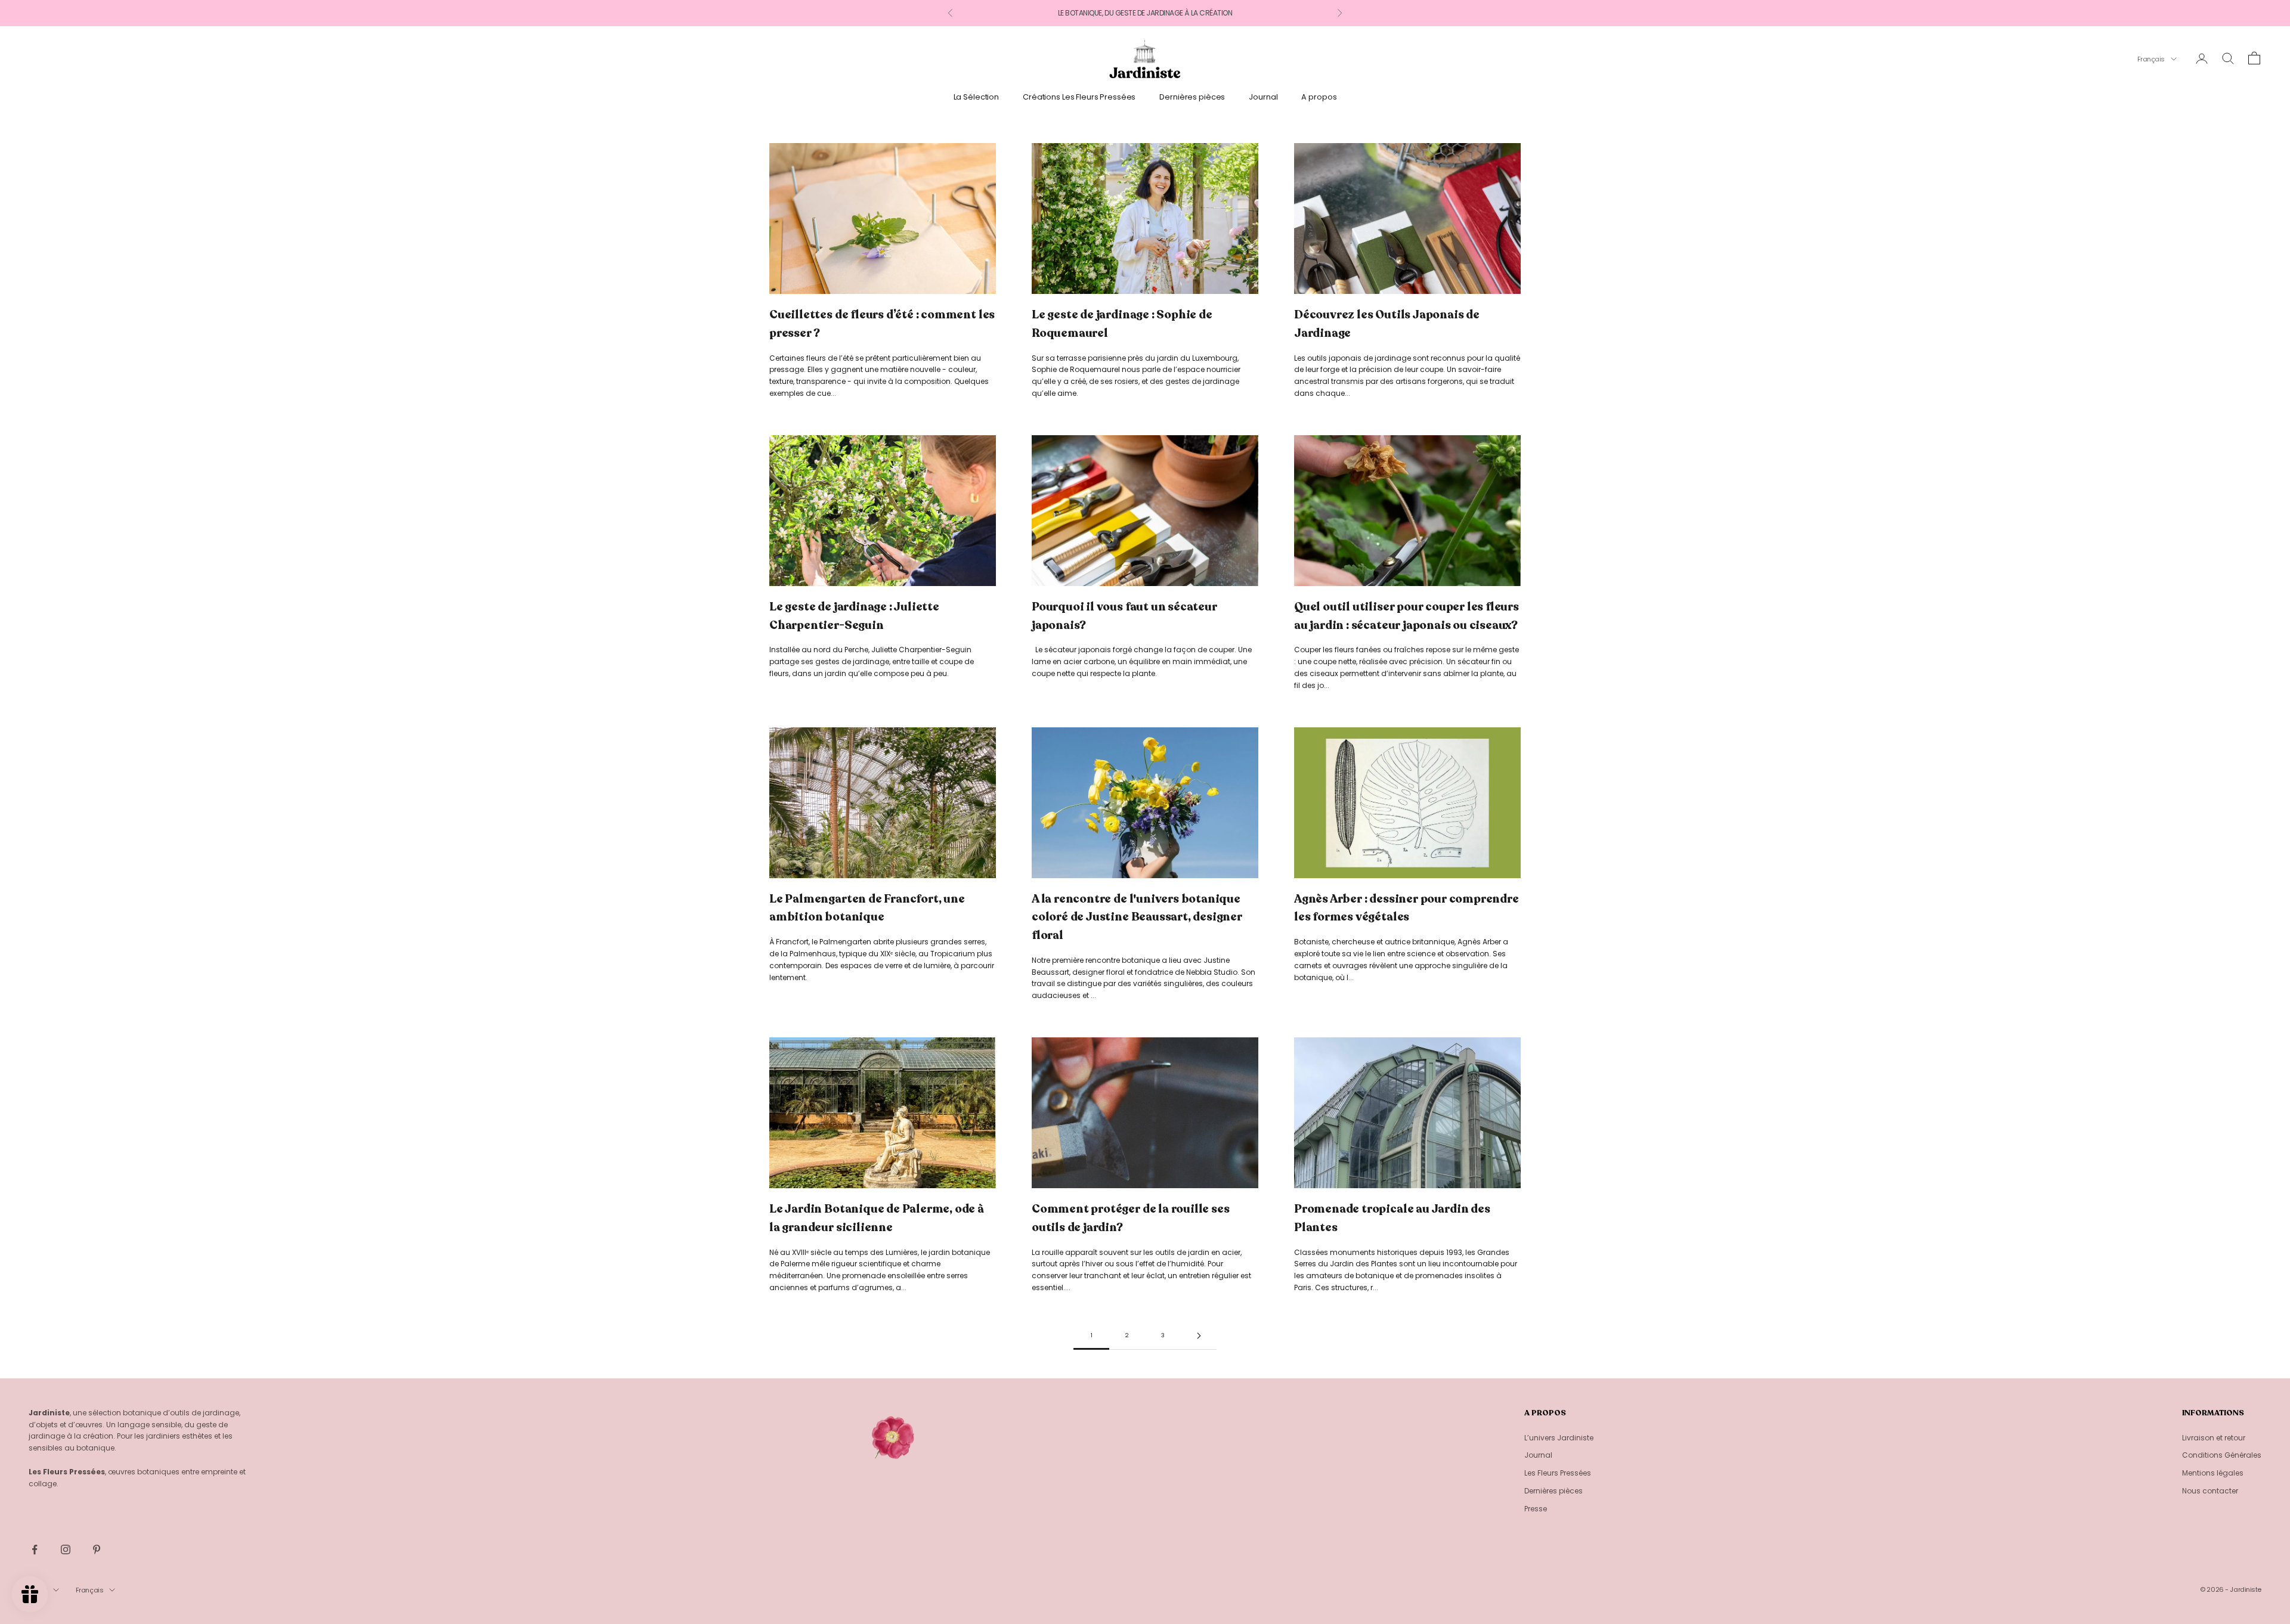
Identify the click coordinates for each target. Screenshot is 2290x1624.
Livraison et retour (2214, 1438)
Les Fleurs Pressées (1558, 1473)
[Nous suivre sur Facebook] (35, 1549)
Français (2151, 59)
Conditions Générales (2222, 1455)
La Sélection (976, 97)
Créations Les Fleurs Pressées (1079, 97)
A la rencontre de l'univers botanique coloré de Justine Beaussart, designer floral (1137, 917)
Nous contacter (2210, 1491)
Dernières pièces (1192, 97)
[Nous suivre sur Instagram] (66, 1549)
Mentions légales (2213, 1473)
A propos (1319, 97)
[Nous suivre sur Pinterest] (97, 1549)
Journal (1263, 97)
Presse (1536, 1509)
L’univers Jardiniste (1559, 1438)
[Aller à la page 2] (1199, 1336)
